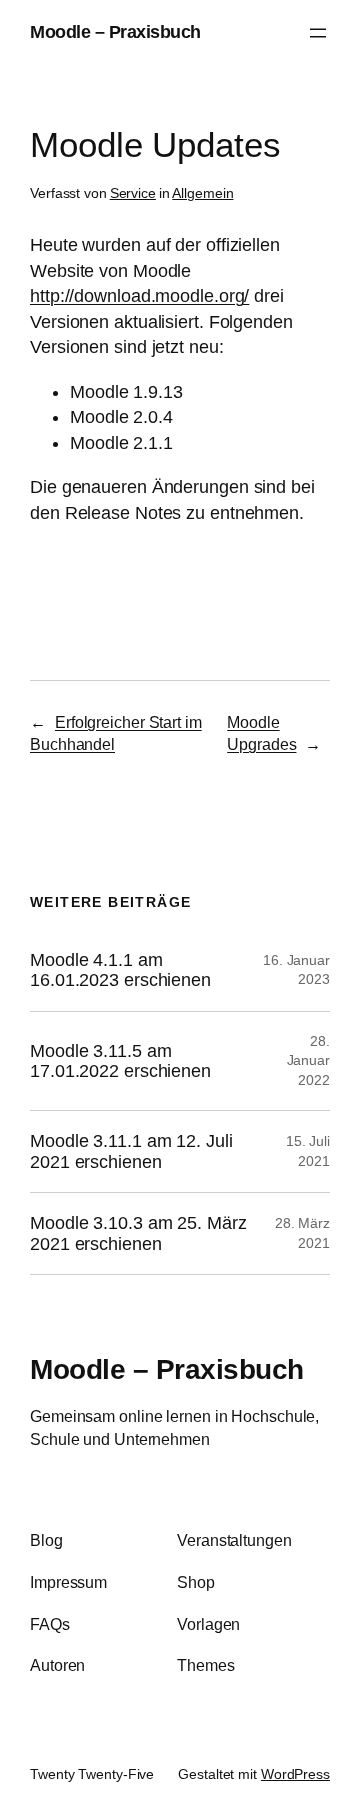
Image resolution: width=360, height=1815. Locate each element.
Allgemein (202, 193)
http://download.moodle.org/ (139, 296)
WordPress (295, 1774)
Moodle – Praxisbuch (115, 32)
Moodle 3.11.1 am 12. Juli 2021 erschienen (131, 1151)
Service (133, 193)
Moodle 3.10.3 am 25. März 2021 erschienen (138, 1233)
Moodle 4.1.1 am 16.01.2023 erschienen (120, 970)
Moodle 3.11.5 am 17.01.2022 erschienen (120, 1061)
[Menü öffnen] (318, 33)
